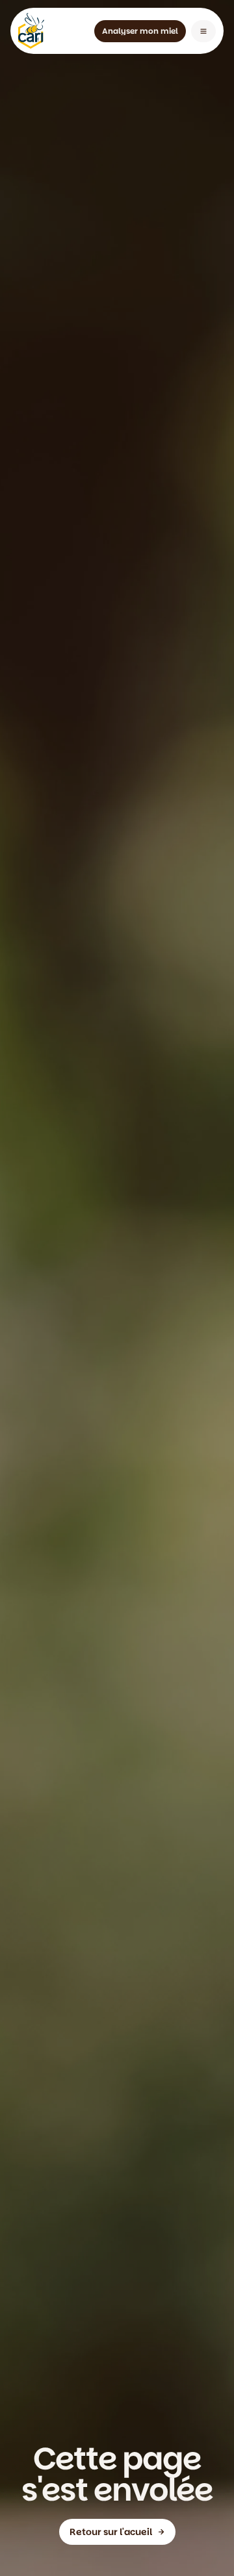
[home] (31, 31)
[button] (203, 31)
